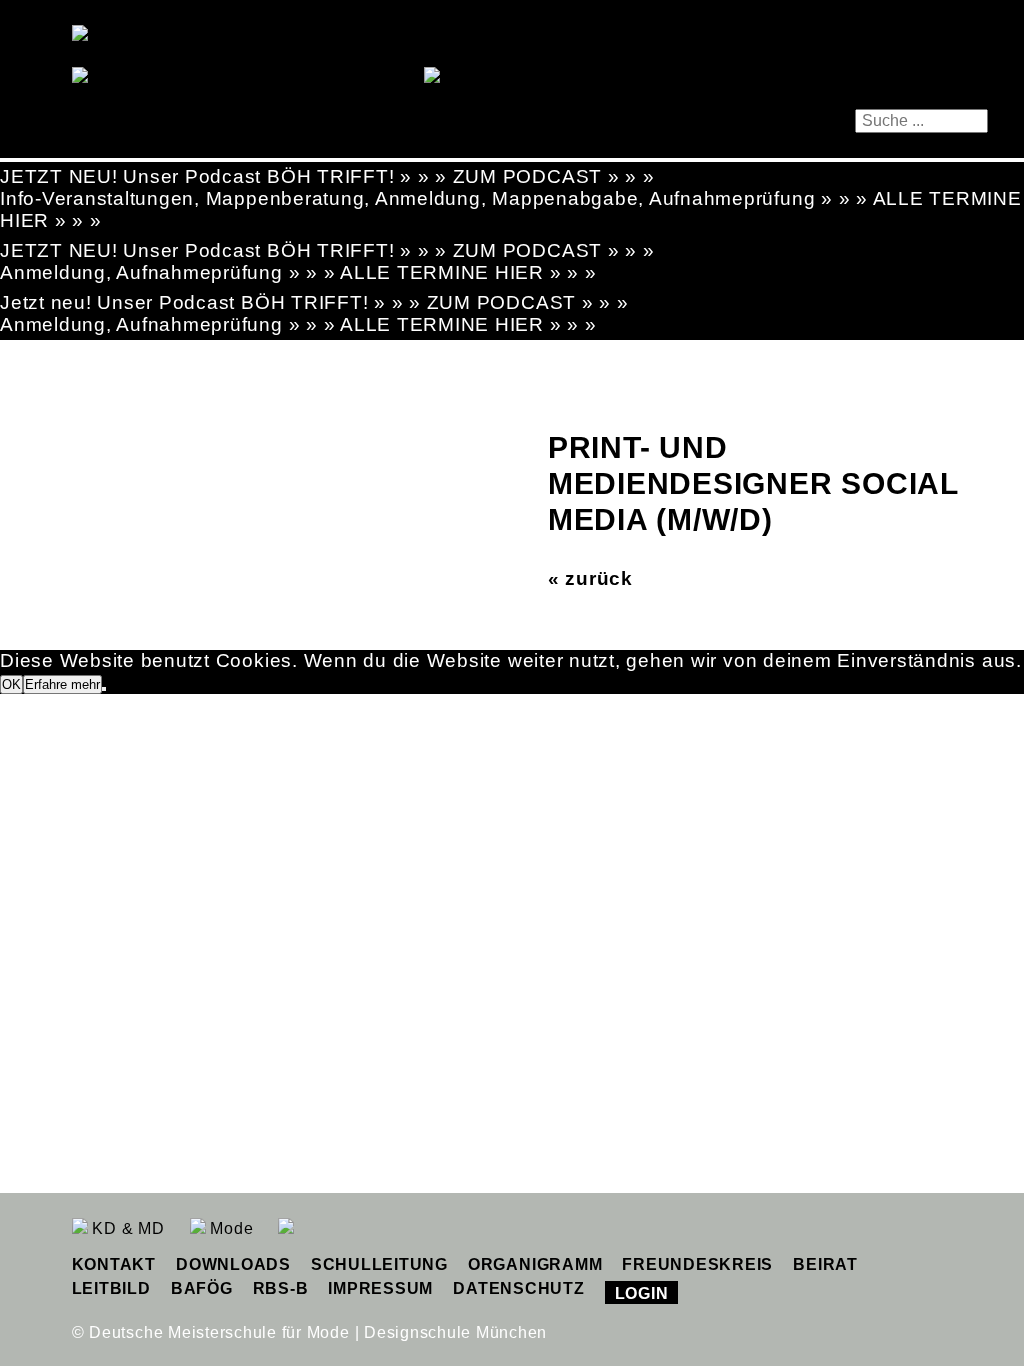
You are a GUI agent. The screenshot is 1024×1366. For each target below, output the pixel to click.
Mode (230, 1228)
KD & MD (126, 1228)
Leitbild (111, 1288)
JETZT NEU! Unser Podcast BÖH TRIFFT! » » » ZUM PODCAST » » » (327, 176)
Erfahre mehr (62, 684)
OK (11, 684)
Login (642, 1293)
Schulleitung (379, 1264)
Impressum (380, 1288)
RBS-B (281, 1288)
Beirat (825, 1264)
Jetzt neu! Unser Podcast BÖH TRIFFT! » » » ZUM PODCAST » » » (314, 302)
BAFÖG (202, 1288)
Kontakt (114, 1264)
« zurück (590, 578)
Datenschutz (518, 1288)
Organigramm (535, 1264)
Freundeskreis (697, 1264)
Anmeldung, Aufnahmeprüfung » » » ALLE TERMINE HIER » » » (298, 272)
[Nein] (104, 689)
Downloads (233, 1264)
